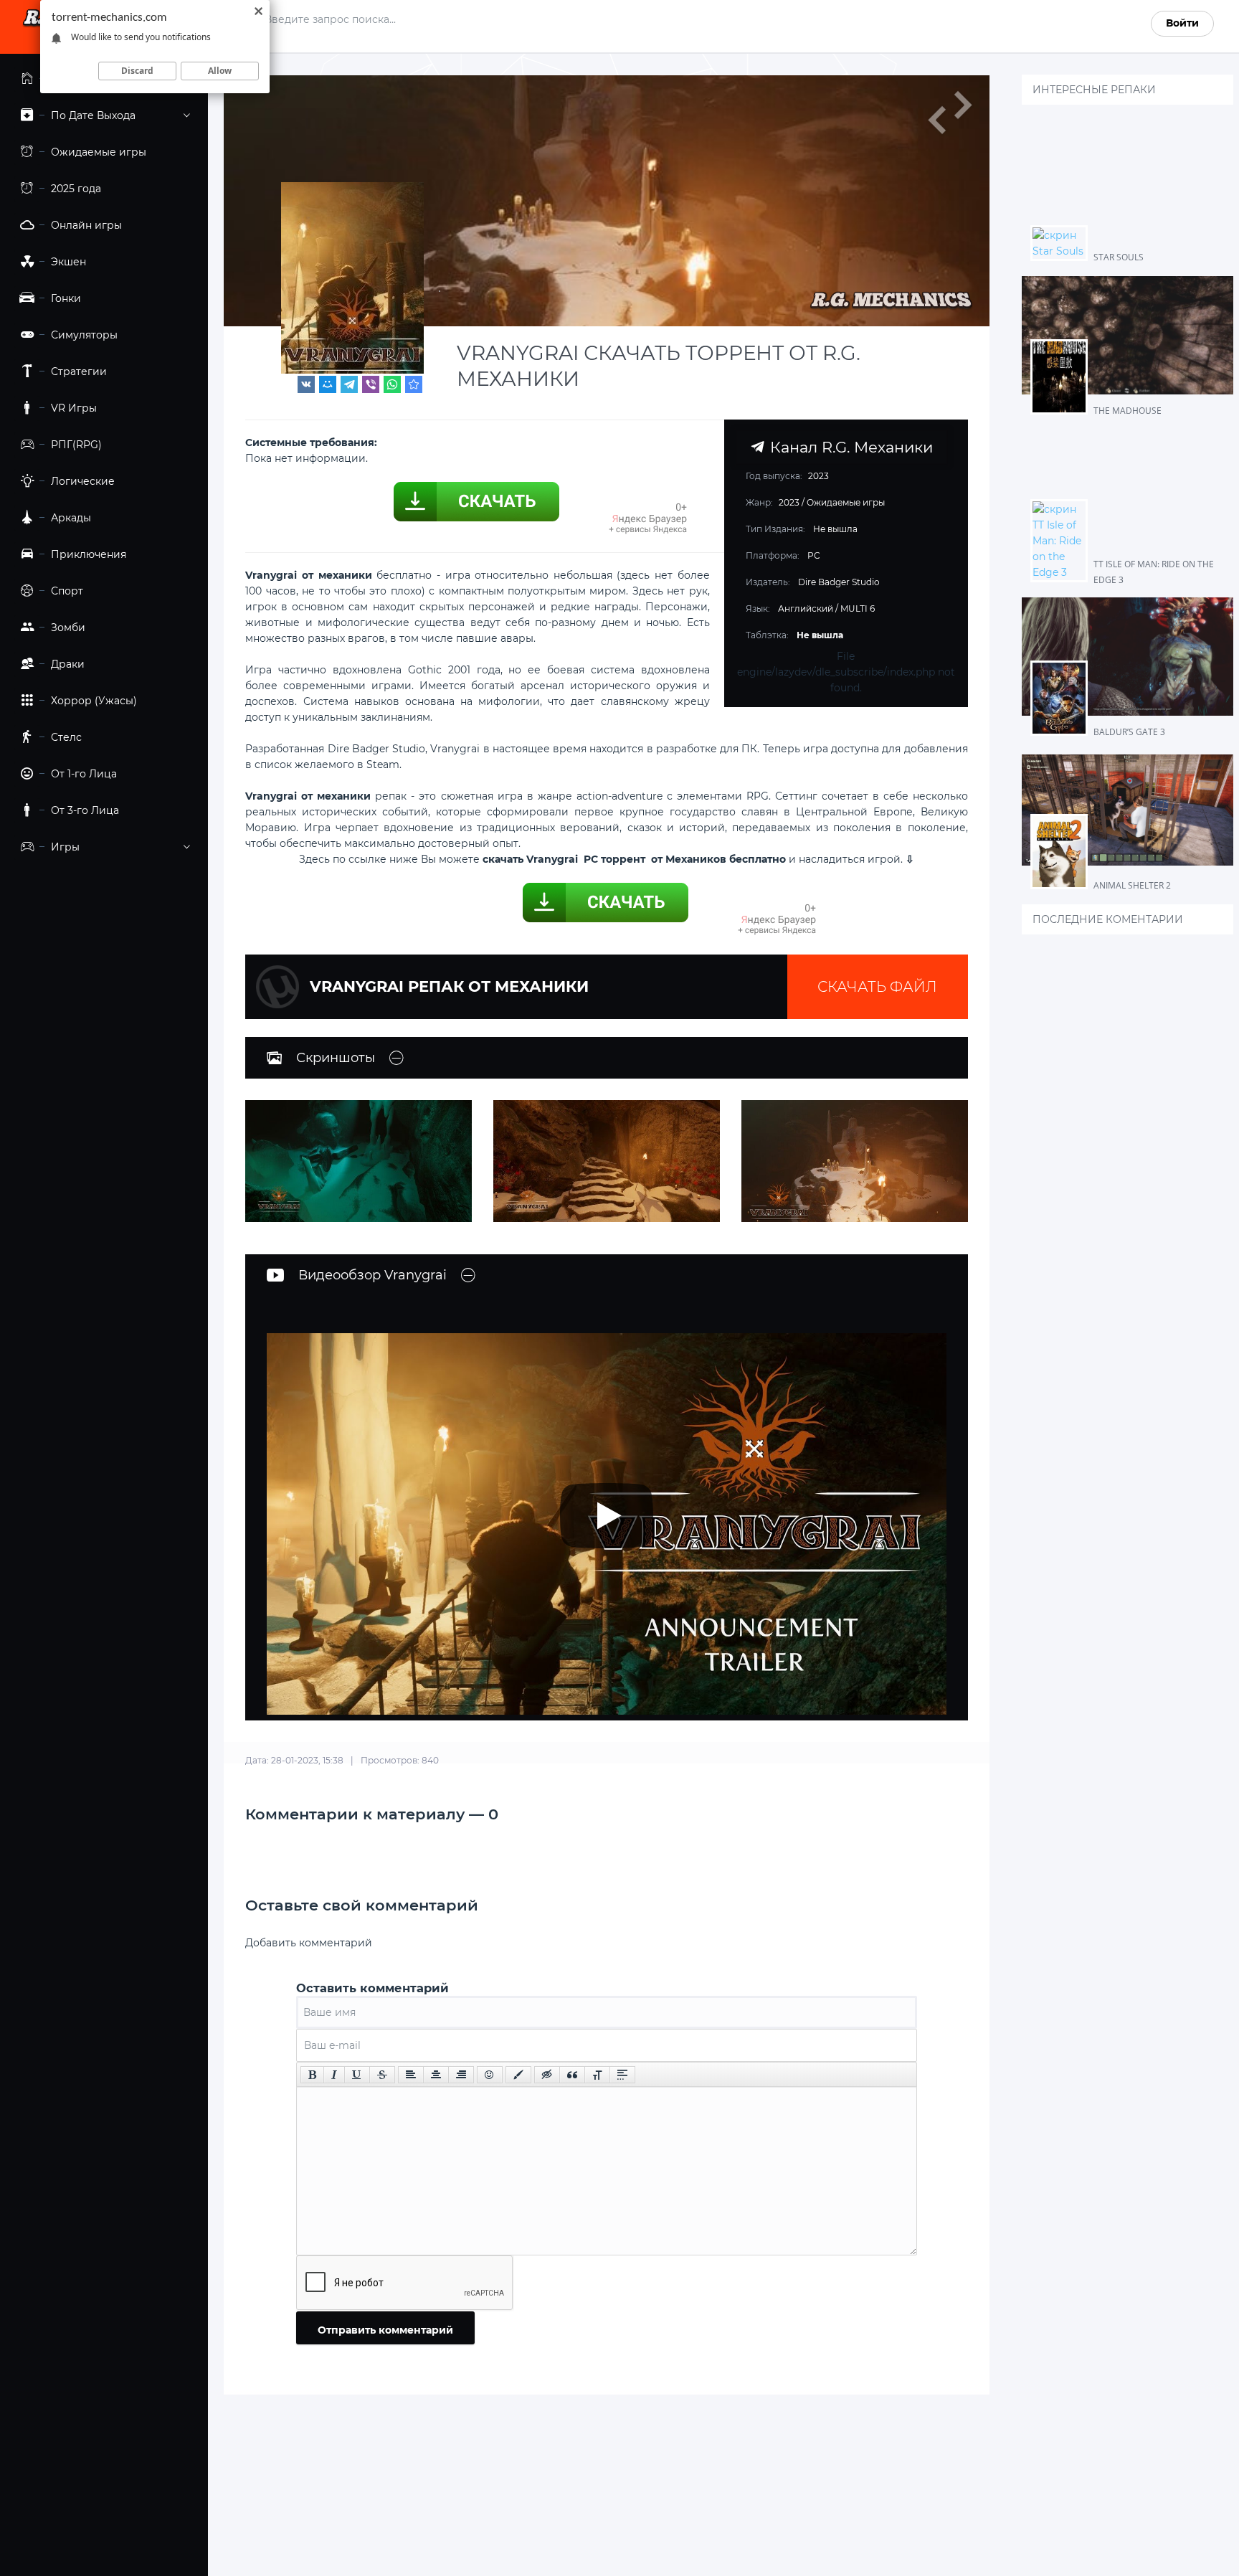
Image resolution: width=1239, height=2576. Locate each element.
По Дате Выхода (93, 115)
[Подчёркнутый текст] (357, 2075)
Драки (68, 664)
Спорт (67, 591)
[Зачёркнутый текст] (382, 2075)
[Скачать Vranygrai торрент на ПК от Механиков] (414, 384)
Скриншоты (336, 1058)
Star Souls (1119, 257)
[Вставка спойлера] (622, 2075)
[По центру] (436, 2075)
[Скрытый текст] (547, 2075)
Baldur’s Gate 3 (1129, 732)
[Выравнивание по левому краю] (411, 2075)
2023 (789, 502)
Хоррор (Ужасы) (94, 701)
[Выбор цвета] (518, 2075)
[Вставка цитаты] (572, 2075)
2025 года (76, 189)
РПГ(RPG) (76, 445)
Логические (83, 481)
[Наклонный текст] (334, 2075)
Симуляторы (84, 335)
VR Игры (74, 408)
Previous (937, 120)
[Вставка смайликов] (490, 2075)
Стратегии (79, 371)
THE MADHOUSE (1128, 411)
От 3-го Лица (85, 810)
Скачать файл (877, 987)
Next (963, 105)
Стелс (66, 737)
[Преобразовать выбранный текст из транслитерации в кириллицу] (597, 2075)
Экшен (68, 262)
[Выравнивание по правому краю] (461, 2075)
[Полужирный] (312, 2075)
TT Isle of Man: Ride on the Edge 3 (1154, 572)
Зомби (68, 628)
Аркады (71, 518)
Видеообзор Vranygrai (372, 1275)
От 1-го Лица (84, 774)
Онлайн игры (86, 225)
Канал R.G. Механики (849, 446)
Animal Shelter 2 (1132, 885)
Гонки (66, 298)
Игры (65, 847)
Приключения (89, 554)
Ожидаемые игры (99, 152)
